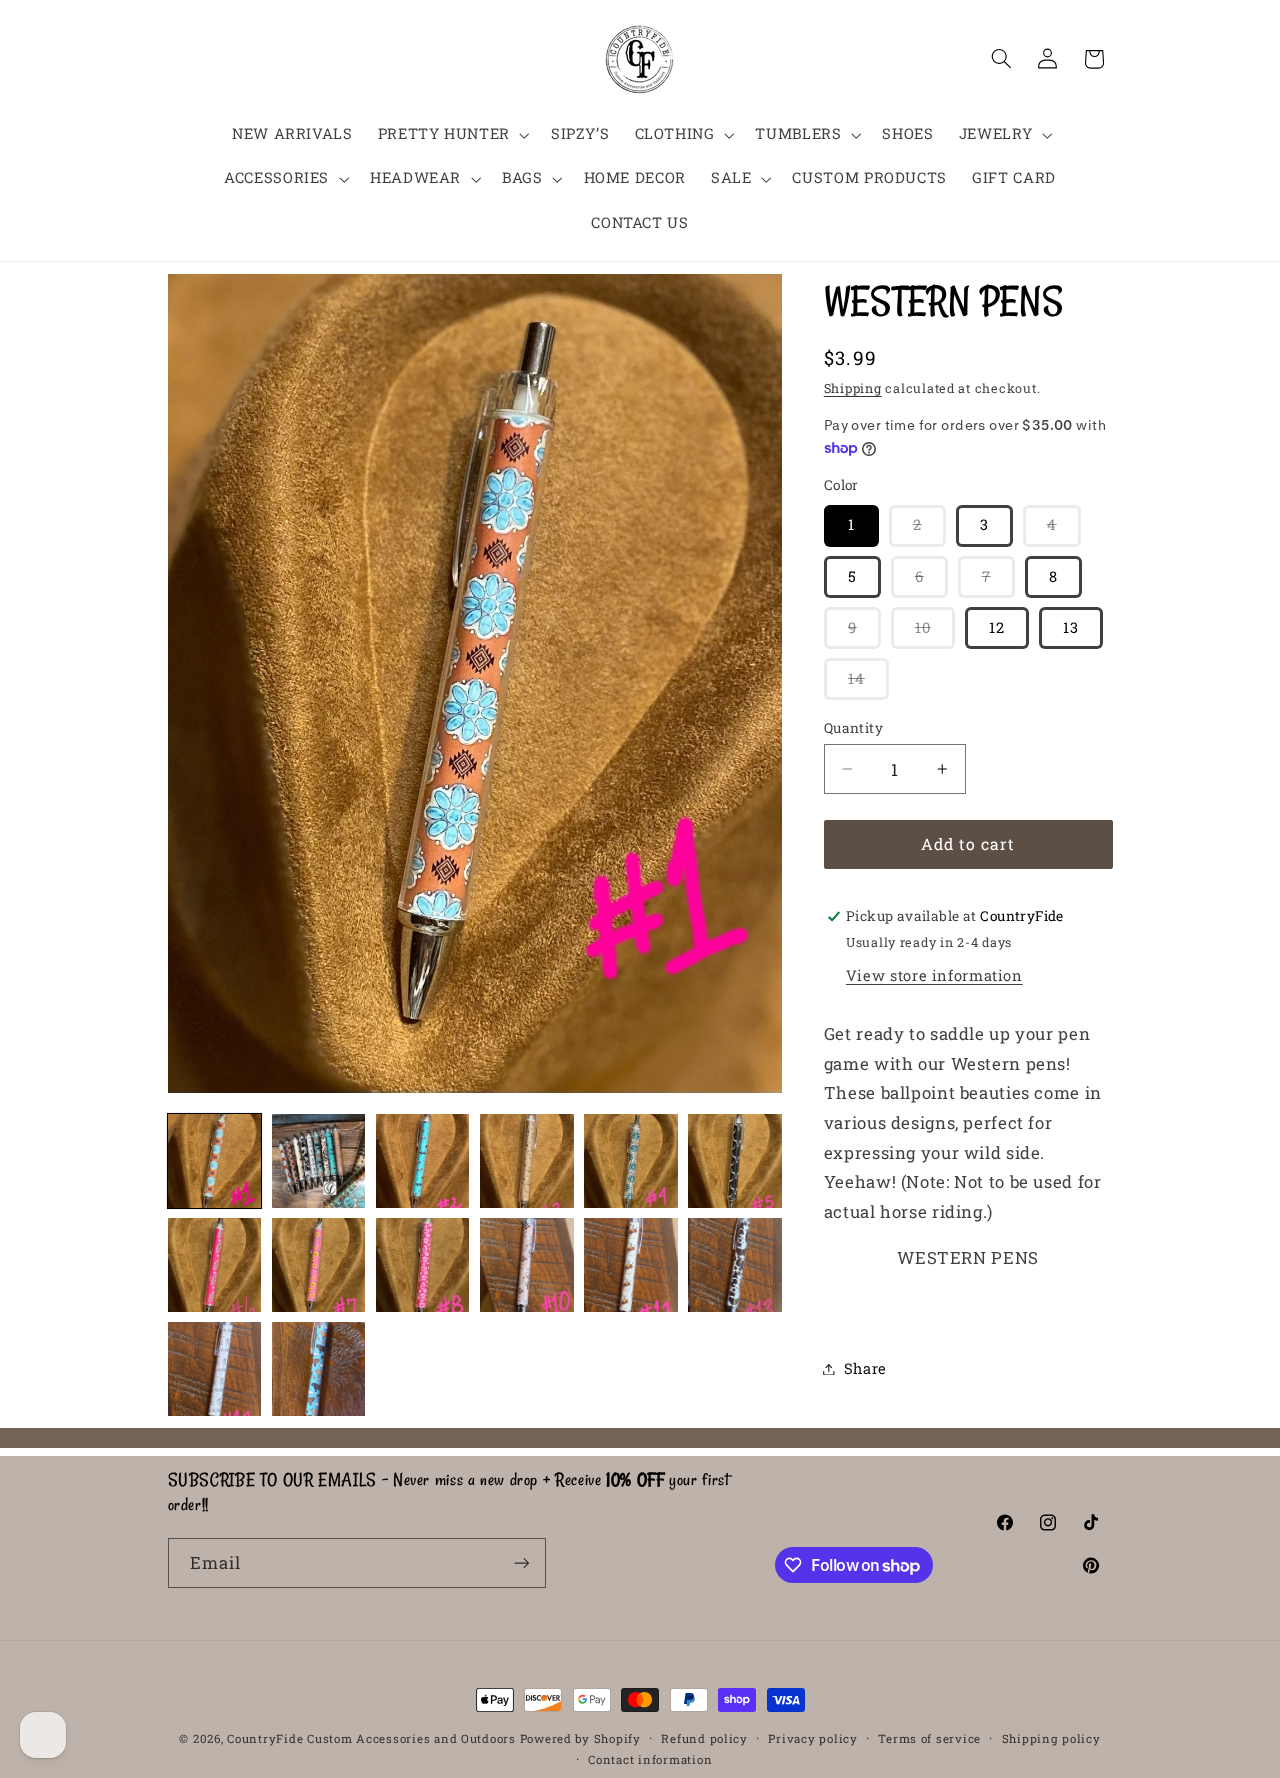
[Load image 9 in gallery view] (423, 1265)
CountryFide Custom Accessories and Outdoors (371, 1738)
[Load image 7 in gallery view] (215, 1265)
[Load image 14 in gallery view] (319, 1369)
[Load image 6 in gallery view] (735, 1161)
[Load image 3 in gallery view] (423, 1161)
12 (997, 627)
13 (1071, 627)
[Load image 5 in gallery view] (631, 1161)
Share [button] (865, 1368)
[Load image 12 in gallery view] (735, 1265)
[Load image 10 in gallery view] (527, 1265)
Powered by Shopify (580, 1738)
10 (935, 633)
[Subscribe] (521, 1562)
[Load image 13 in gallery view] (215, 1369)
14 (868, 684)
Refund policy (704, 1738)
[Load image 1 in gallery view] (215, 1161)
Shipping (853, 389)
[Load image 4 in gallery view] (527, 1161)
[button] (451, 135)
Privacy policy (812, 1738)
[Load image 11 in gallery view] (631, 1265)
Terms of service (929, 1738)
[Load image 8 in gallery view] (319, 1265)
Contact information (650, 1759)
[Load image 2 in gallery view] (319, 1161)
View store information (934, 975)
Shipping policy (1051, 1738)
